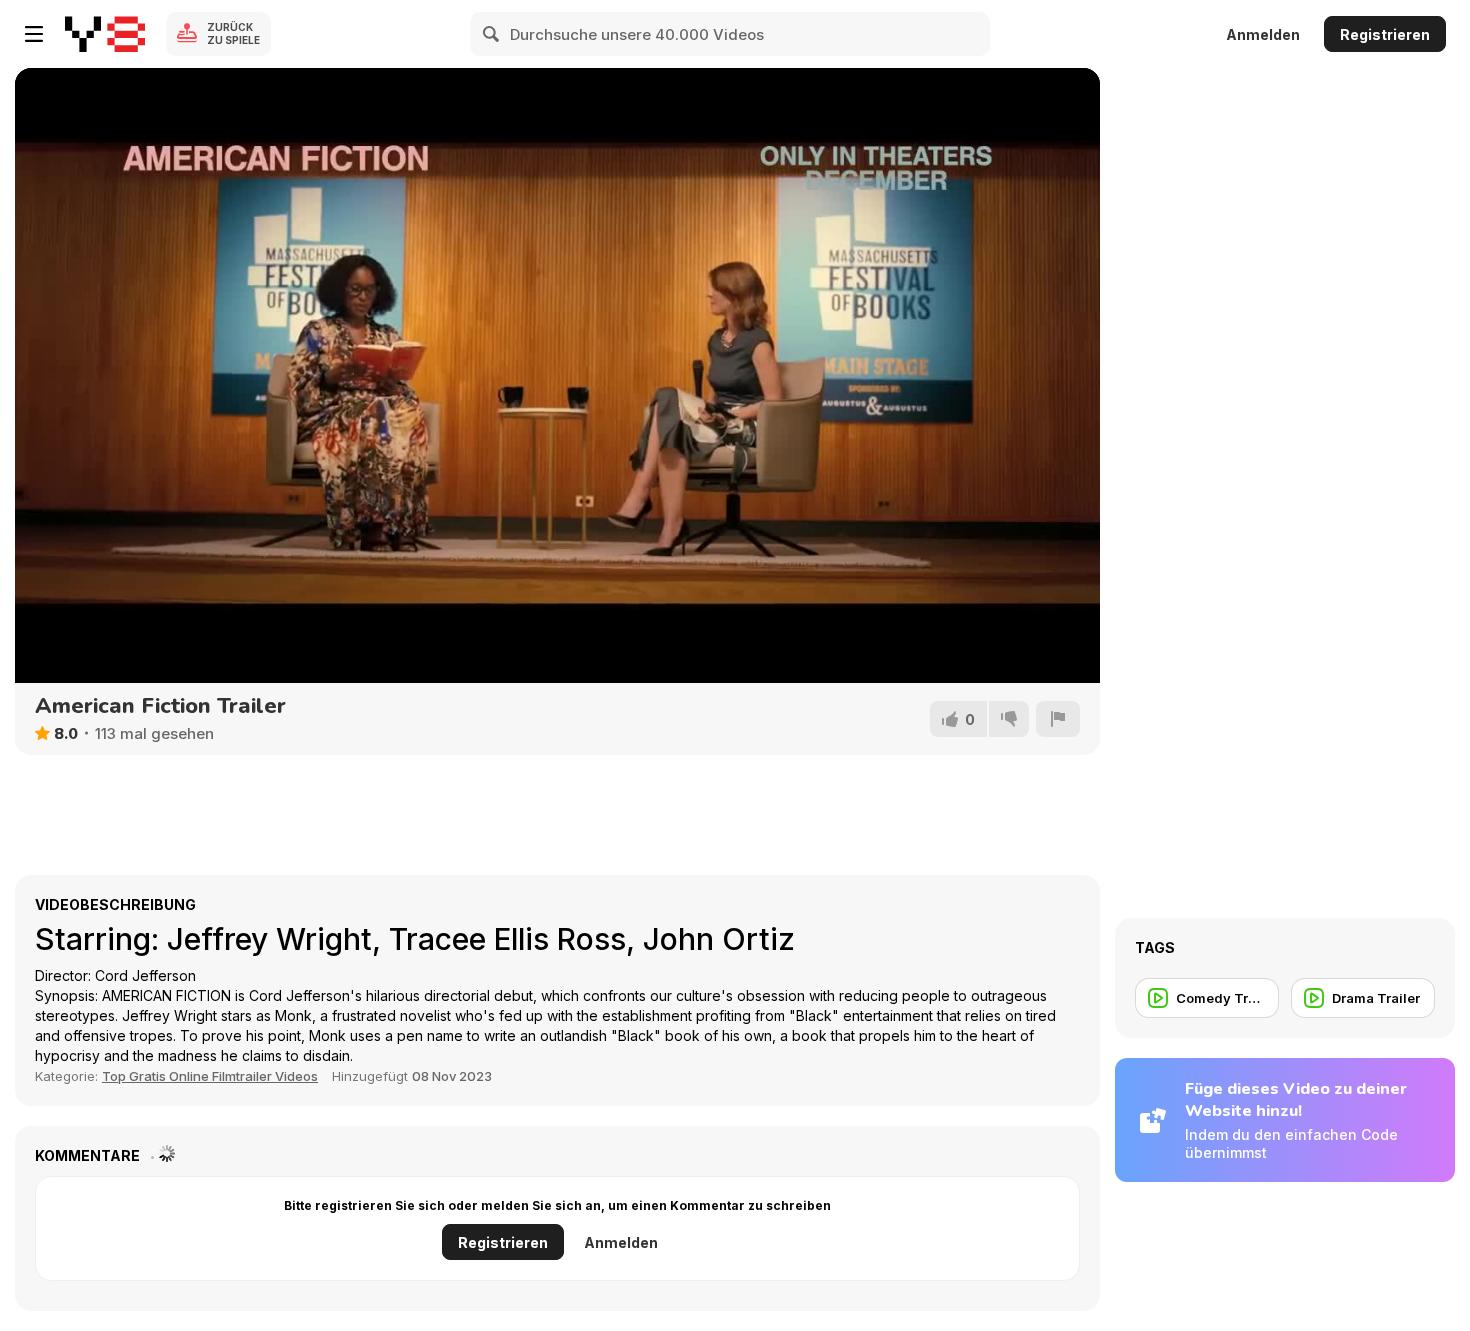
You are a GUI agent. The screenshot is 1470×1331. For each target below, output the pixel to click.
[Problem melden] (1058, 719)
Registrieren (1385, 34)
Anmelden (1263, 34)
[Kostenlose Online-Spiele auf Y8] (105, 34)
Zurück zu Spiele (233, 33)
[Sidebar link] (34, 34)
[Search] (492, 34)
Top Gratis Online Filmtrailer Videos (210, 1076)
